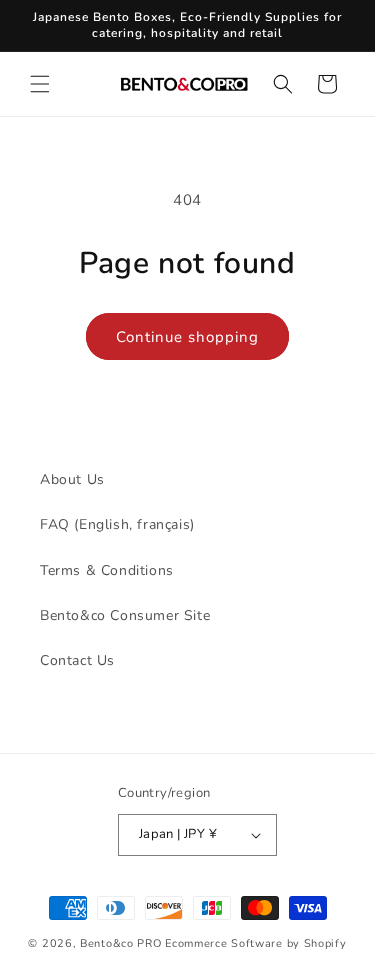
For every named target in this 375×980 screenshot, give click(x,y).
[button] (40, 84)
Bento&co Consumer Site (125, 615)
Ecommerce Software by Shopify (255, 943)
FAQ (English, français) (117, 524)
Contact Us (77, 660)
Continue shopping (187, 337)
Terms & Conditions (107, 570)
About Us (72, 479)
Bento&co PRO (120, 943)
